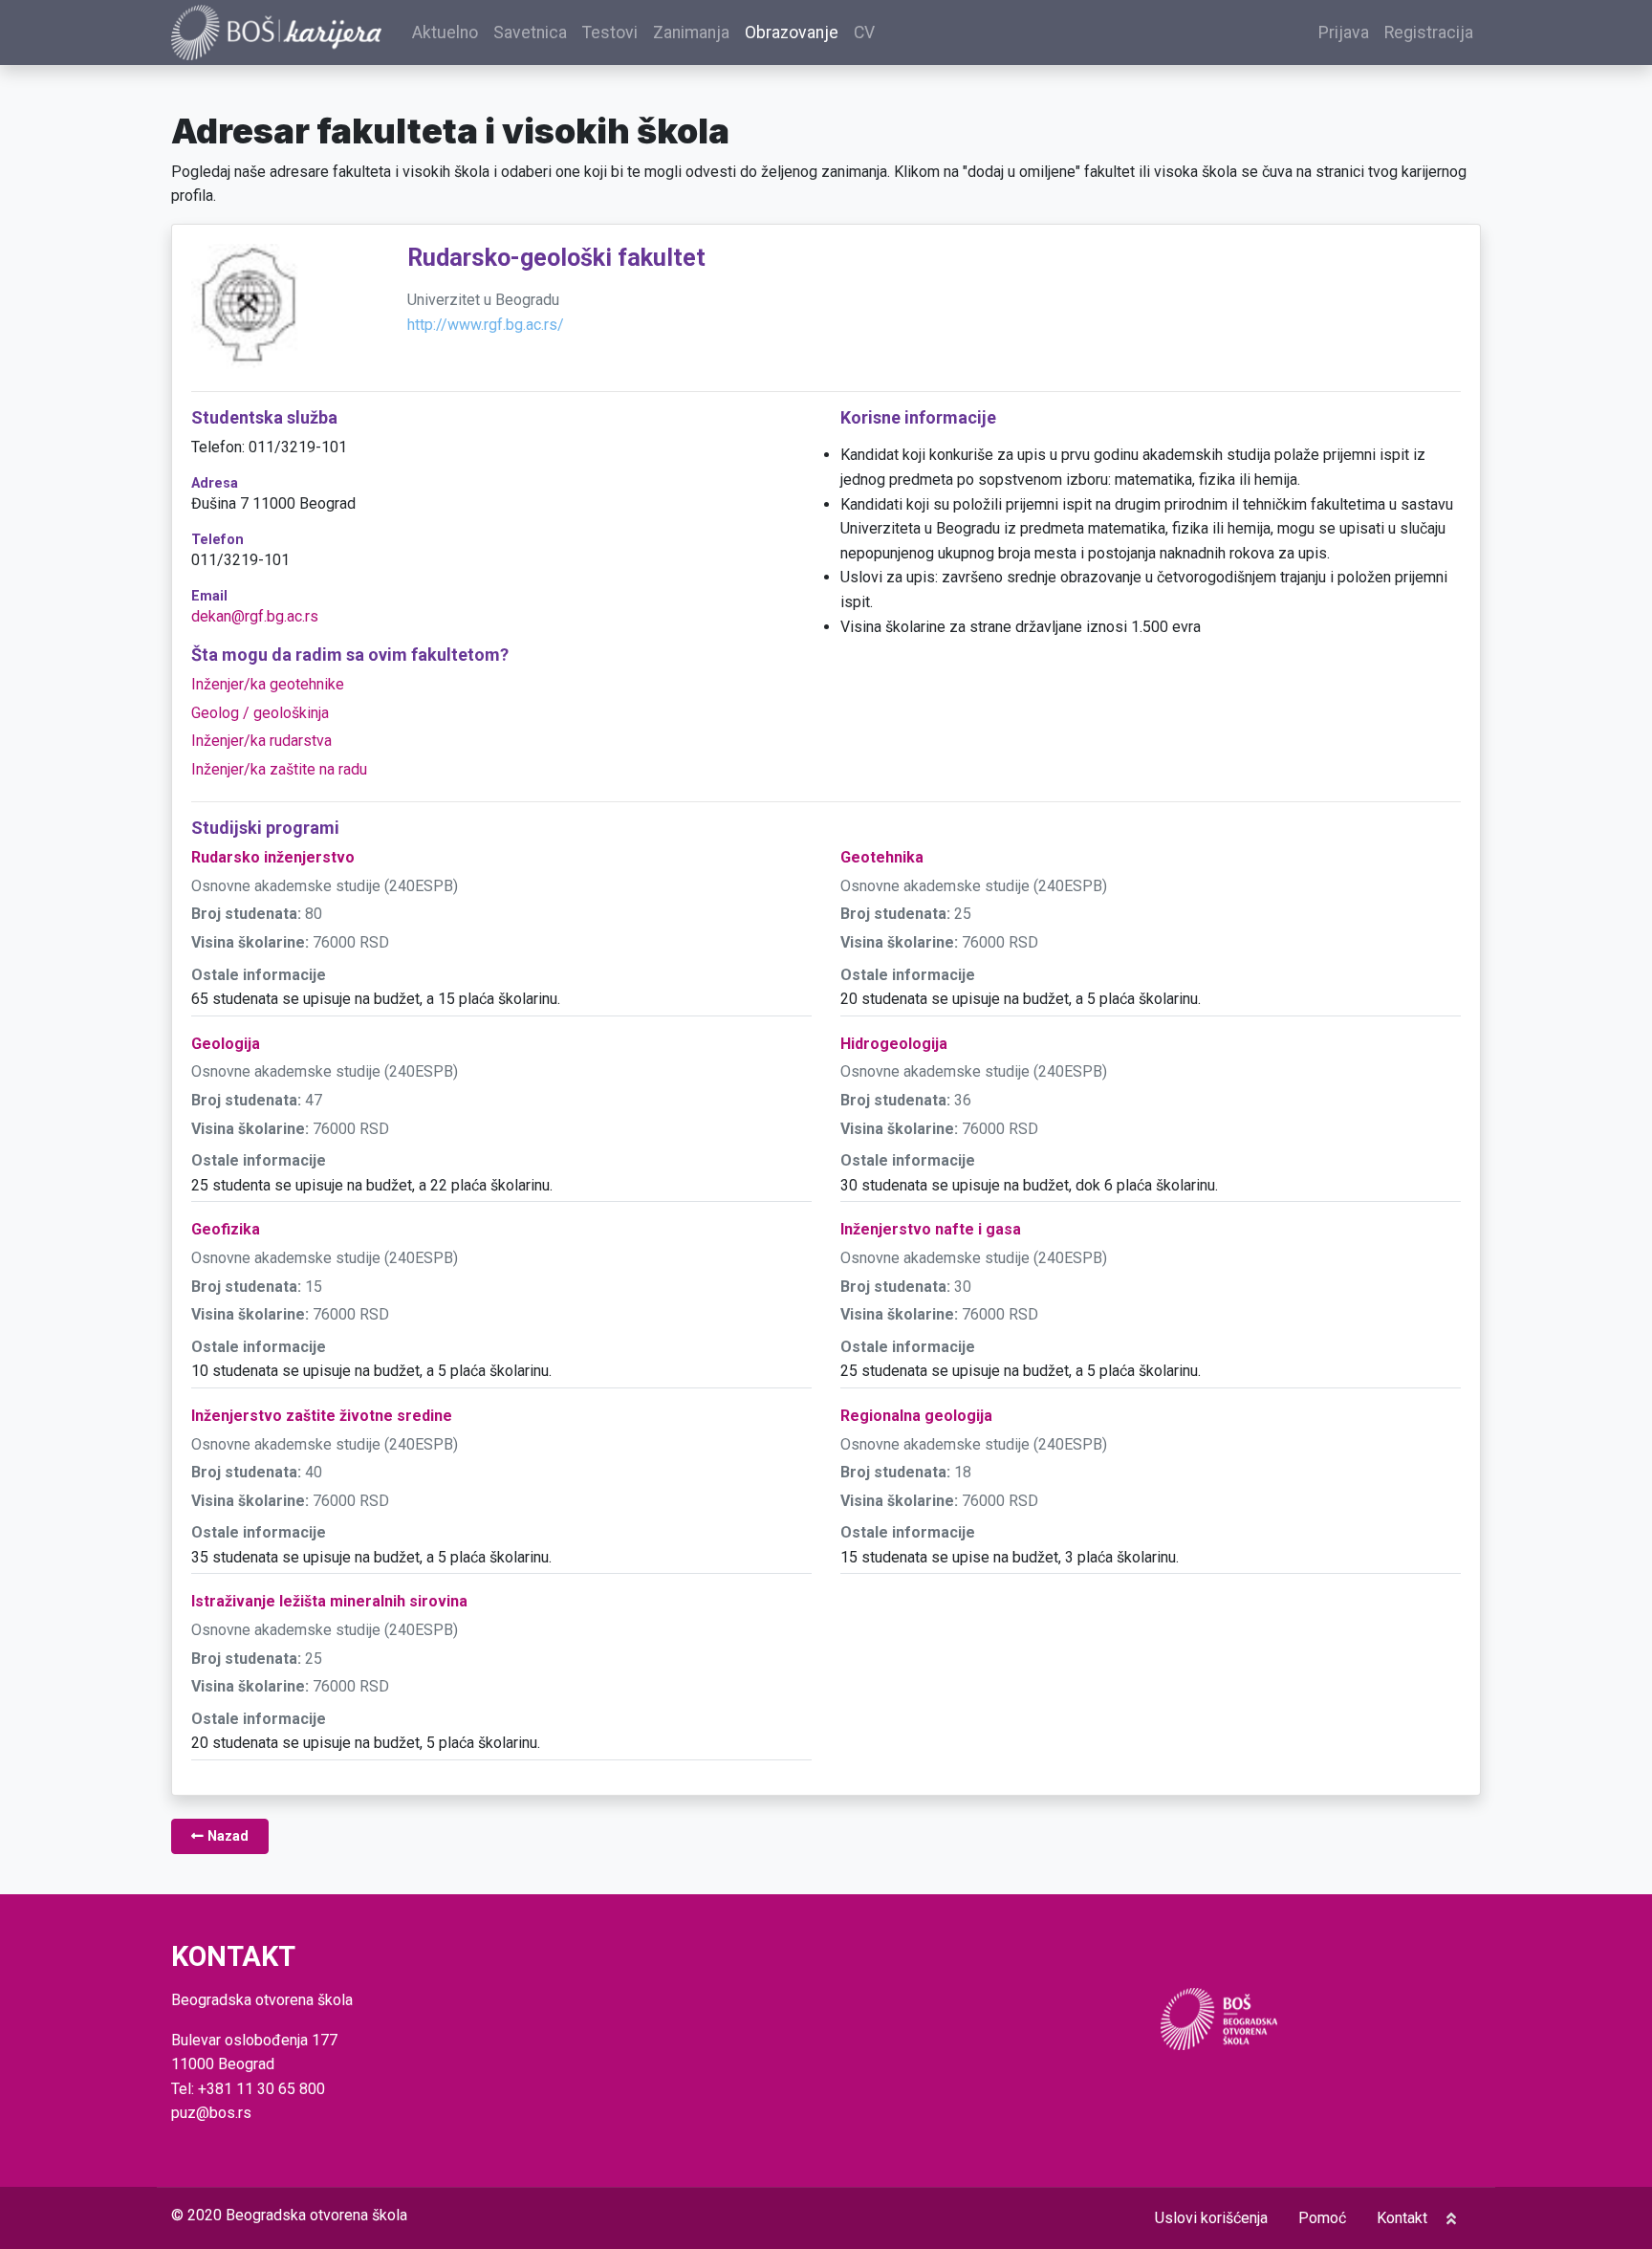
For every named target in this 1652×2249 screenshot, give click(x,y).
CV (864, 33)
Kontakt (1402, 2218)
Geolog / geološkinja (260, 713)
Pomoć (1322, 2218)
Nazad (226, 1836)
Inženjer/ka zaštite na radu (279, 769)
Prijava (1344, 33)
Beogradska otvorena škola (316, 2215)
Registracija (1429, 33)
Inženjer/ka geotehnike (268, 684)
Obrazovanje (792, 33)
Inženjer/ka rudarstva (261, 741)
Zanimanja (691, 33)
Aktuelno (445, 33)
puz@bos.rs (211, 2113)
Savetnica (530, 33)
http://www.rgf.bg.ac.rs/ (486, 325)
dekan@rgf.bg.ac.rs (255, 616)
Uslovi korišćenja (1211, 2218)
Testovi (610, 33)
